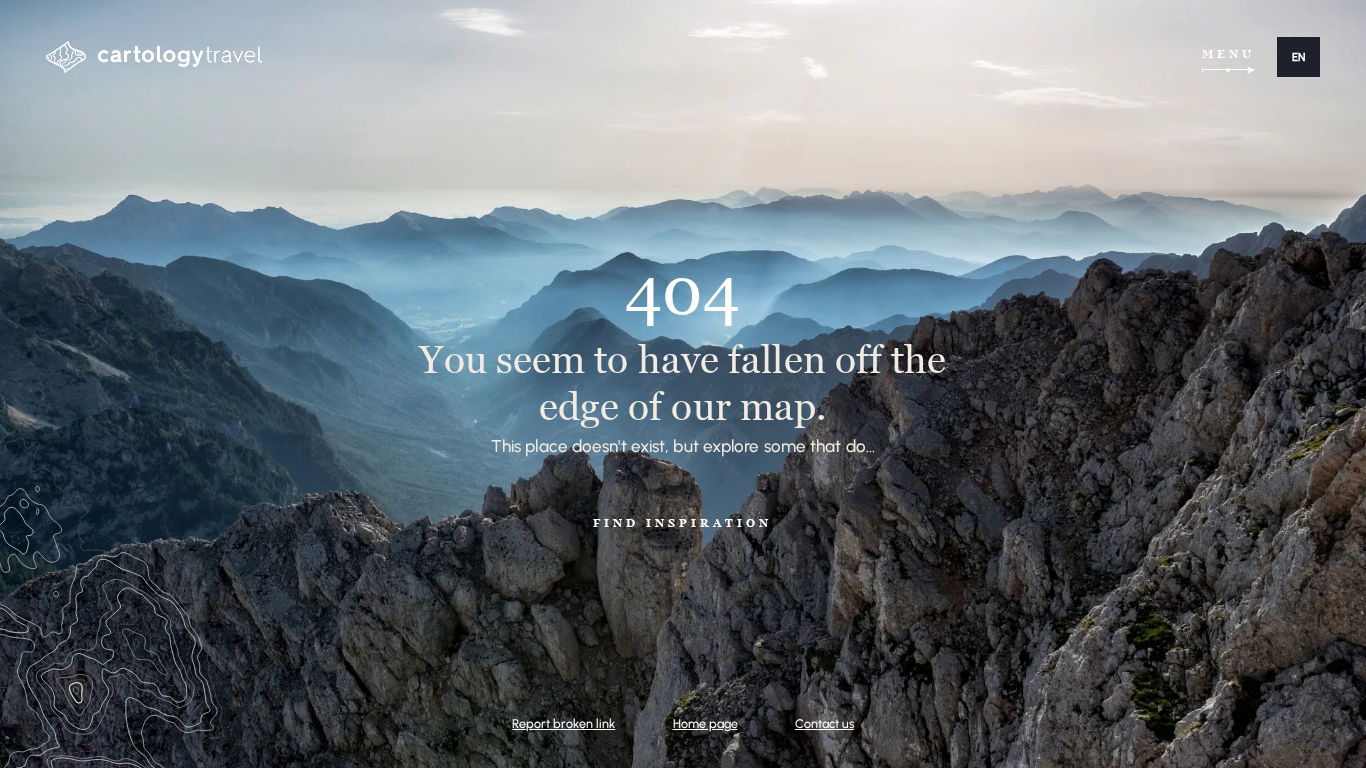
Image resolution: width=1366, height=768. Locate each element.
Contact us (824, 723)
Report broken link (563, 723)
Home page (705, 723)
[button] (1298, 57)
